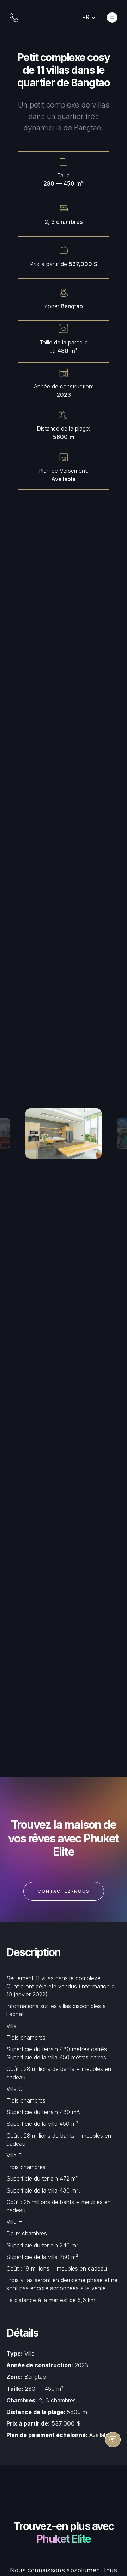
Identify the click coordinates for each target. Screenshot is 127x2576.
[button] (93, 17)
